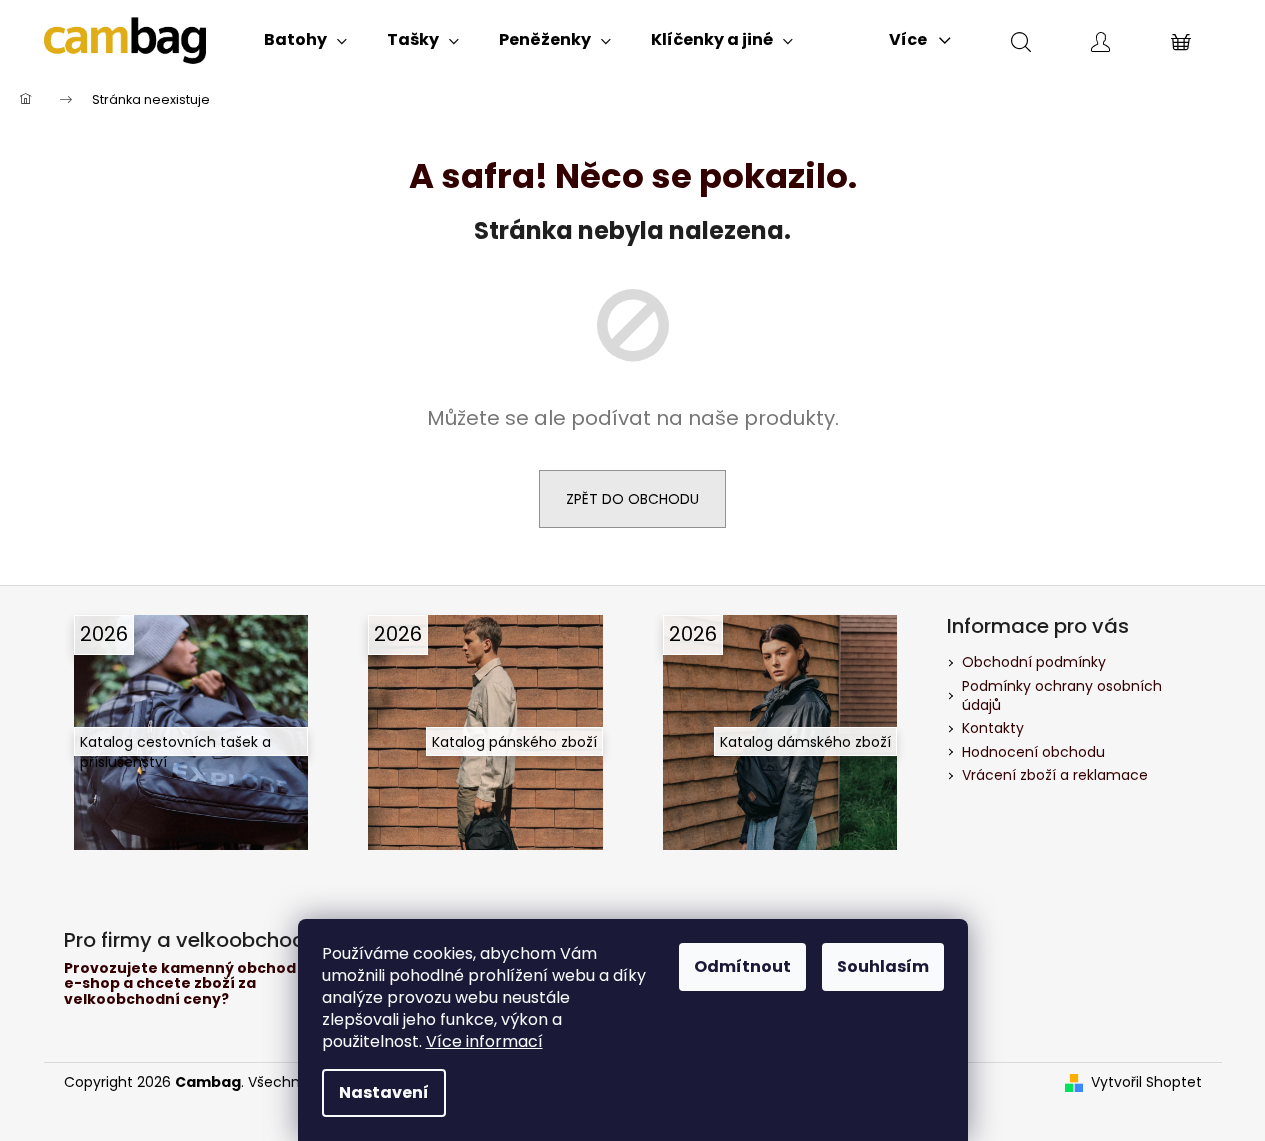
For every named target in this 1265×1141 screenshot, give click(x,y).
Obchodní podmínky (1034, 662)
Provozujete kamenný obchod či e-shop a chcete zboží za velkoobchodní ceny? (188, 984)
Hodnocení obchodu (1033, 752)
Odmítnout (742, 966)
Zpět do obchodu (632, 499)
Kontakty (993, 728)
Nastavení (384, 1092)
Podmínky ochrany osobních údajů (1062, 695)
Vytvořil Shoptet (1146, 1082)
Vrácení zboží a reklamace (1055, 775)
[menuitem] (305, 40)
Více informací (484, 1041)
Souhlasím (883, 966)
